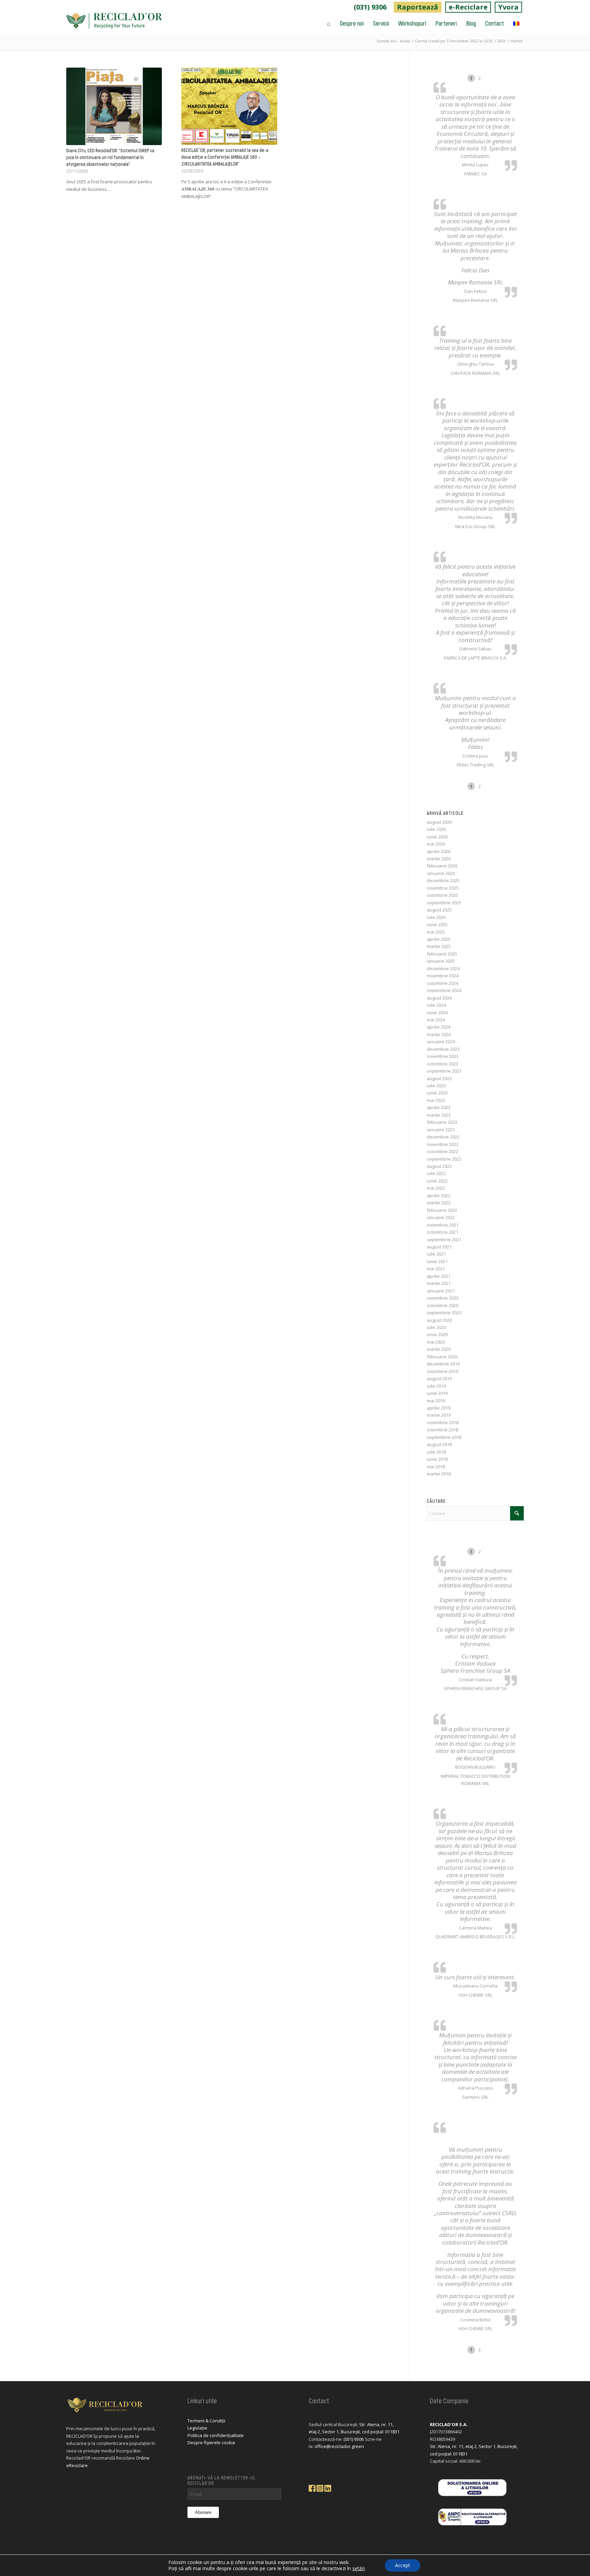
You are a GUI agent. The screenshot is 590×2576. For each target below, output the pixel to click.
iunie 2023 (437, 1093)
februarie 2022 (442, 1210)
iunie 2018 (437, 1459)
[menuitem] (370, 7)
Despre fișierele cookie (211, 2443)
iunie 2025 (437, 924)
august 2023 (439, 1078)
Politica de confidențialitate (216, 2435)
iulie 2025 (436, 917)
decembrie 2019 (443, 1364)
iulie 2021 (436, 1254)
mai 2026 (436, 844)
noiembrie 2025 (443, 888)
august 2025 (439, 910)
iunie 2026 (437, 837)
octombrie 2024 (442, 983)
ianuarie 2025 (441, 961)
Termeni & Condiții (206, 2421)
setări (359, 2568)
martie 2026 (439, 859)
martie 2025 (439, 946)
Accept (403, 2565)
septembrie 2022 (444, 1159)
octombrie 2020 (442, 1305)
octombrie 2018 (442, 1430)
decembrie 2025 (443, 880)
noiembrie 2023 (443, 1056)
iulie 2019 (436, 1386)
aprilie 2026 (439, 851)
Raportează (418, 7)
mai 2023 (436, 1100)
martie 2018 (439, 1474)
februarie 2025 (442, 954)
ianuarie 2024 (441, 1042)
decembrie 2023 (443, 1049)
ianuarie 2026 (441, 873)
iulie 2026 (436, 829)
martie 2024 (439, 1034)
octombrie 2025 (442, 895)
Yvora (508, 7)
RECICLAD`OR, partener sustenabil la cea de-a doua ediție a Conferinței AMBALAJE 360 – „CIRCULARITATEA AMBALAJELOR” (225, 157)
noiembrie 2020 (443, 1298)
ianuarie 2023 (441, 1130)
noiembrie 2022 (443, 1144)
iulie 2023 (436, 1086)
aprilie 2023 (439, 1107)
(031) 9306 (370, 7)
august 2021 (439, 1247)
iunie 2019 (437, 1393)
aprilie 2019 (439, 1408)
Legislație (197, 2428)
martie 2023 (439, 1115)
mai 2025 (436, 932)
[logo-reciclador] (114, 23)
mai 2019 (436, 1401)
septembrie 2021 (444, 1240)
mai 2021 (436, 1269)
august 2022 (439, 1166)
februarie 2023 (442, 1122)
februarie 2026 (442, 866)
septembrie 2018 (444, 1437)
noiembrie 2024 (443, 976)
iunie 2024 (437, 1013)
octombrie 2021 (442, 1232)
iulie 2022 (436, 1173)
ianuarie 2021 (441, 1291)
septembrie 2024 (444, 990)
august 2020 (439, 1320)
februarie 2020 (442, 1357)
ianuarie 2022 (441, 1217)
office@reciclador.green (339, 2446)
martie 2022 (439, 1203)
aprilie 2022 (439, 1195)
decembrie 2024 (443, 968)
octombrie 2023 (442, 1064)
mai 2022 (436, 1188)
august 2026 (439, 822)
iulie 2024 (436, 1005)
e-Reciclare (468, 7)
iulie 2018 (436, 1452)
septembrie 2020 (444, 1313)
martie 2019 (439, 1415)
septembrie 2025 (444, 903)
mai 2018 (436, 1467)
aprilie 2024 (439, 1027)
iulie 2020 (436, 1327)
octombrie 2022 (442, 1151)
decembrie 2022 (443, 1137)
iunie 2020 (437, 1334)
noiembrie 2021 (443, 1225)
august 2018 (439, 1444)
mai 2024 (436, 1020)
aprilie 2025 (439, 939)
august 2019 (439, 1378)
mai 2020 (436, 1342)
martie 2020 (439, 1349)
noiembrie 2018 (443, 1423)
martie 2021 (439, 1283)
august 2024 (439, 998)
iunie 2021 (437, 1261)
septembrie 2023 (444, 1071)
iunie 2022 (437, 1181)
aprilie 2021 (439, 1276)
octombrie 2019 (442, 1371)
